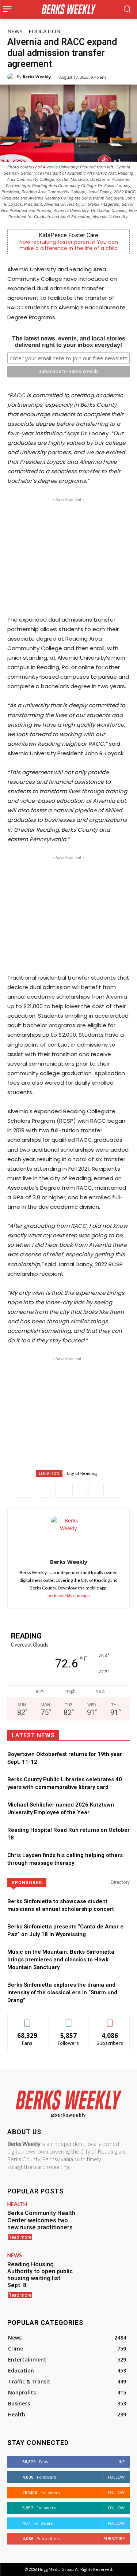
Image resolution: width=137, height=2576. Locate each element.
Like (27, 2019)
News (15, 31)
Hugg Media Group (56, 2569)
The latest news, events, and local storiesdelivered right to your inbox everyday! (69, 342)
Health (17, 2204)
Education (44, 31)
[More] (114, 1490)
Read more (20, 2237)
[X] (63, 1490)
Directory (120, 1882)
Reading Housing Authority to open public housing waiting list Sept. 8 (40, 2275)
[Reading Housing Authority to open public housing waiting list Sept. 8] (105, 2272)
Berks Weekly (37, 77)
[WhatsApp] (80, 1490)
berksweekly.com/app (68, 1595)
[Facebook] (46, 1490)
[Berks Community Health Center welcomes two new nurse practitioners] (105, 2221)
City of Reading (82, 1473)
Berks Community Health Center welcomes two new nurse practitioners (41, 2220)
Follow (68, 2019)
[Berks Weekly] (12, 77)
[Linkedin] (96, 1490)
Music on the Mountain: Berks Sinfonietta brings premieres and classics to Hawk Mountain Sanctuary (61, 1960)
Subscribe (110, 2019)
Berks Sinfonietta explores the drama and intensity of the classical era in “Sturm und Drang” (62, 1992)
